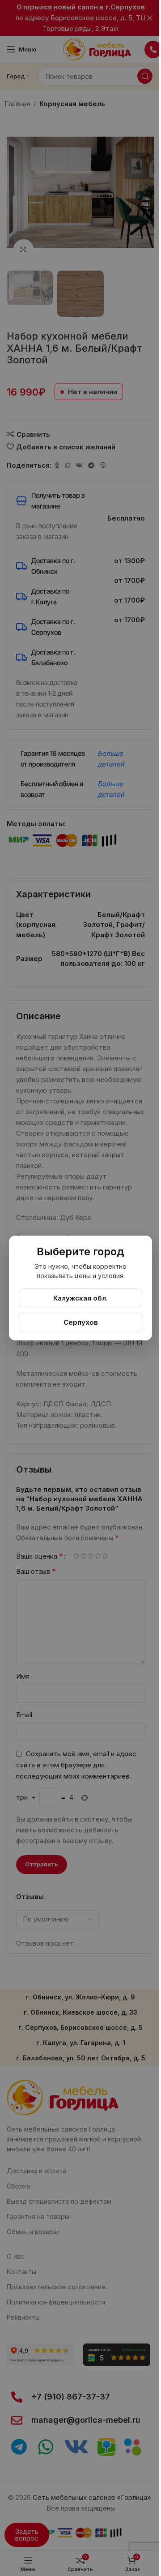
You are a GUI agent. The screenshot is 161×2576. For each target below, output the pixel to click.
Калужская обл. (80, 1298)
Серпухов (81, 1322)
